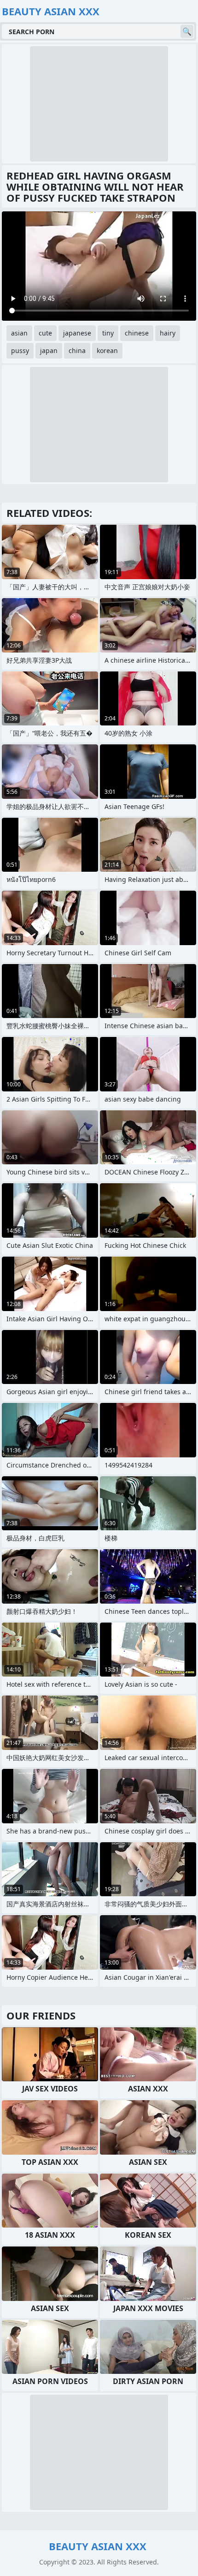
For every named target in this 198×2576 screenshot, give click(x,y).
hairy (168, 333)
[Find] (187, 31)
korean (107, 350)
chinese (137, 333)
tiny (108, 333)
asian (19, 333)
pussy (20, 350)
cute (45, 333)
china (77, 350)
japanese (77, 333)
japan (49, 350)
